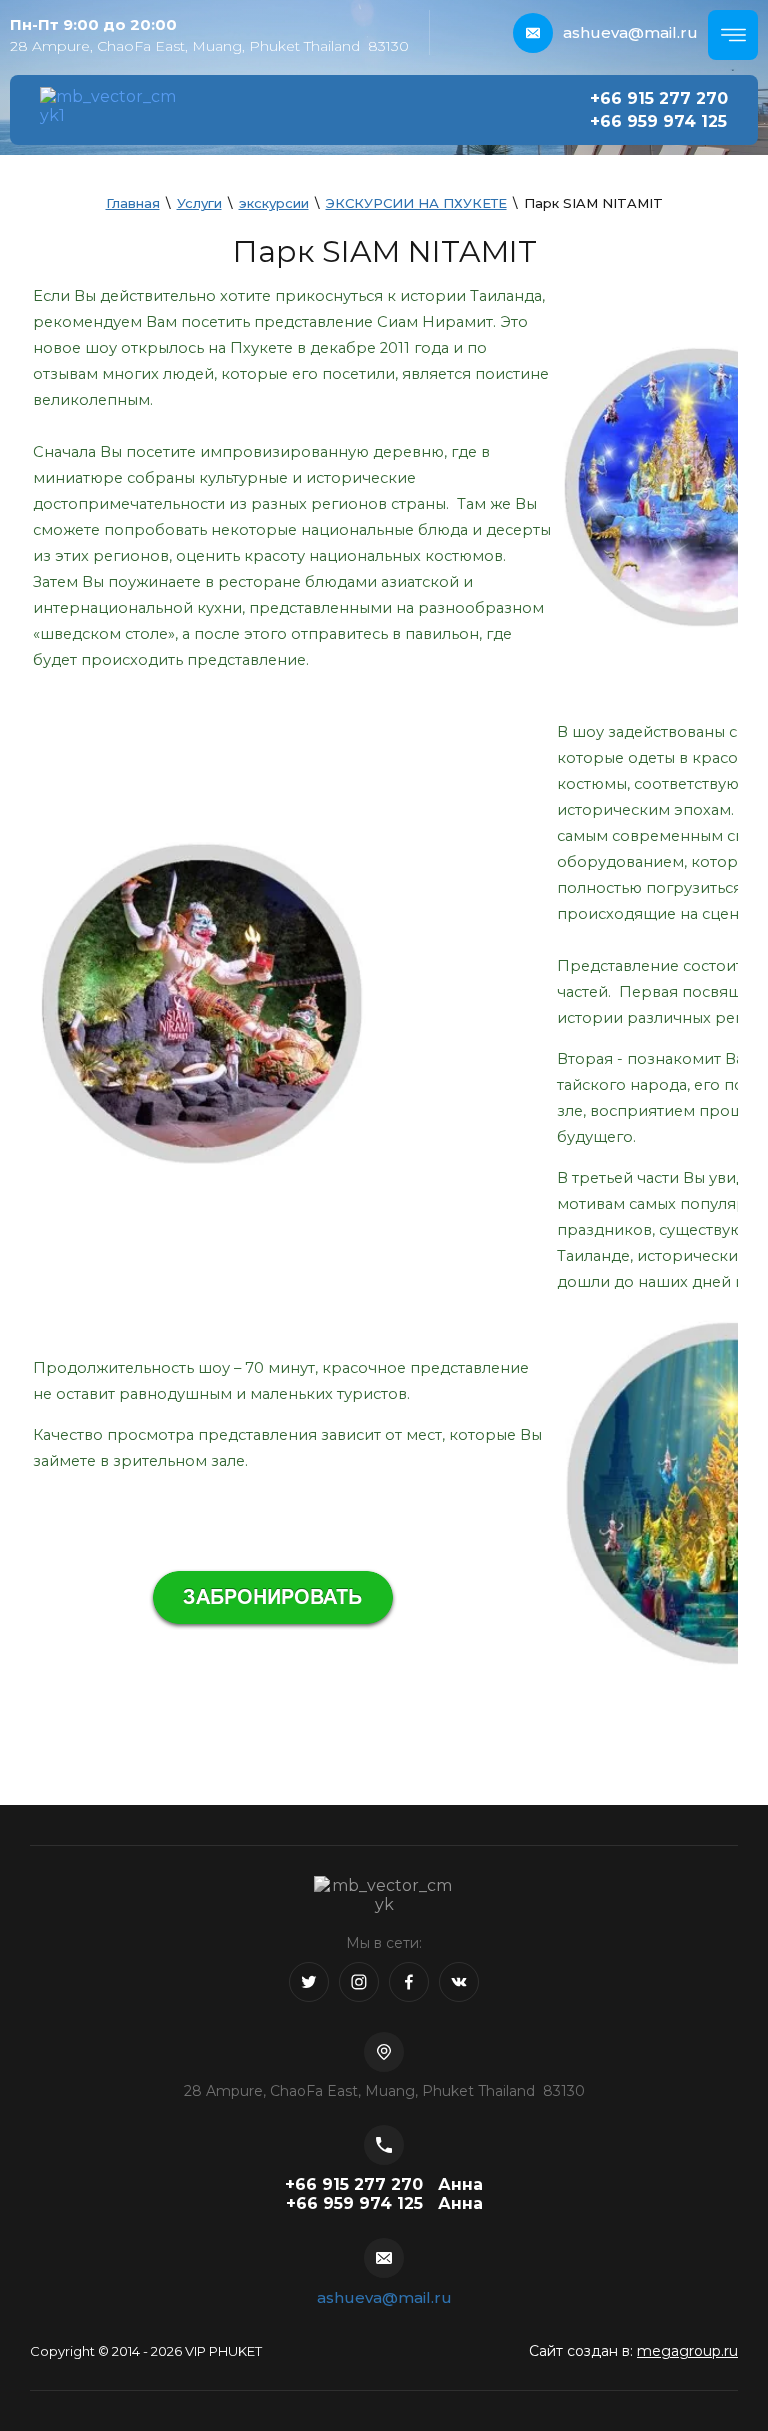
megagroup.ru (687, 2351)
